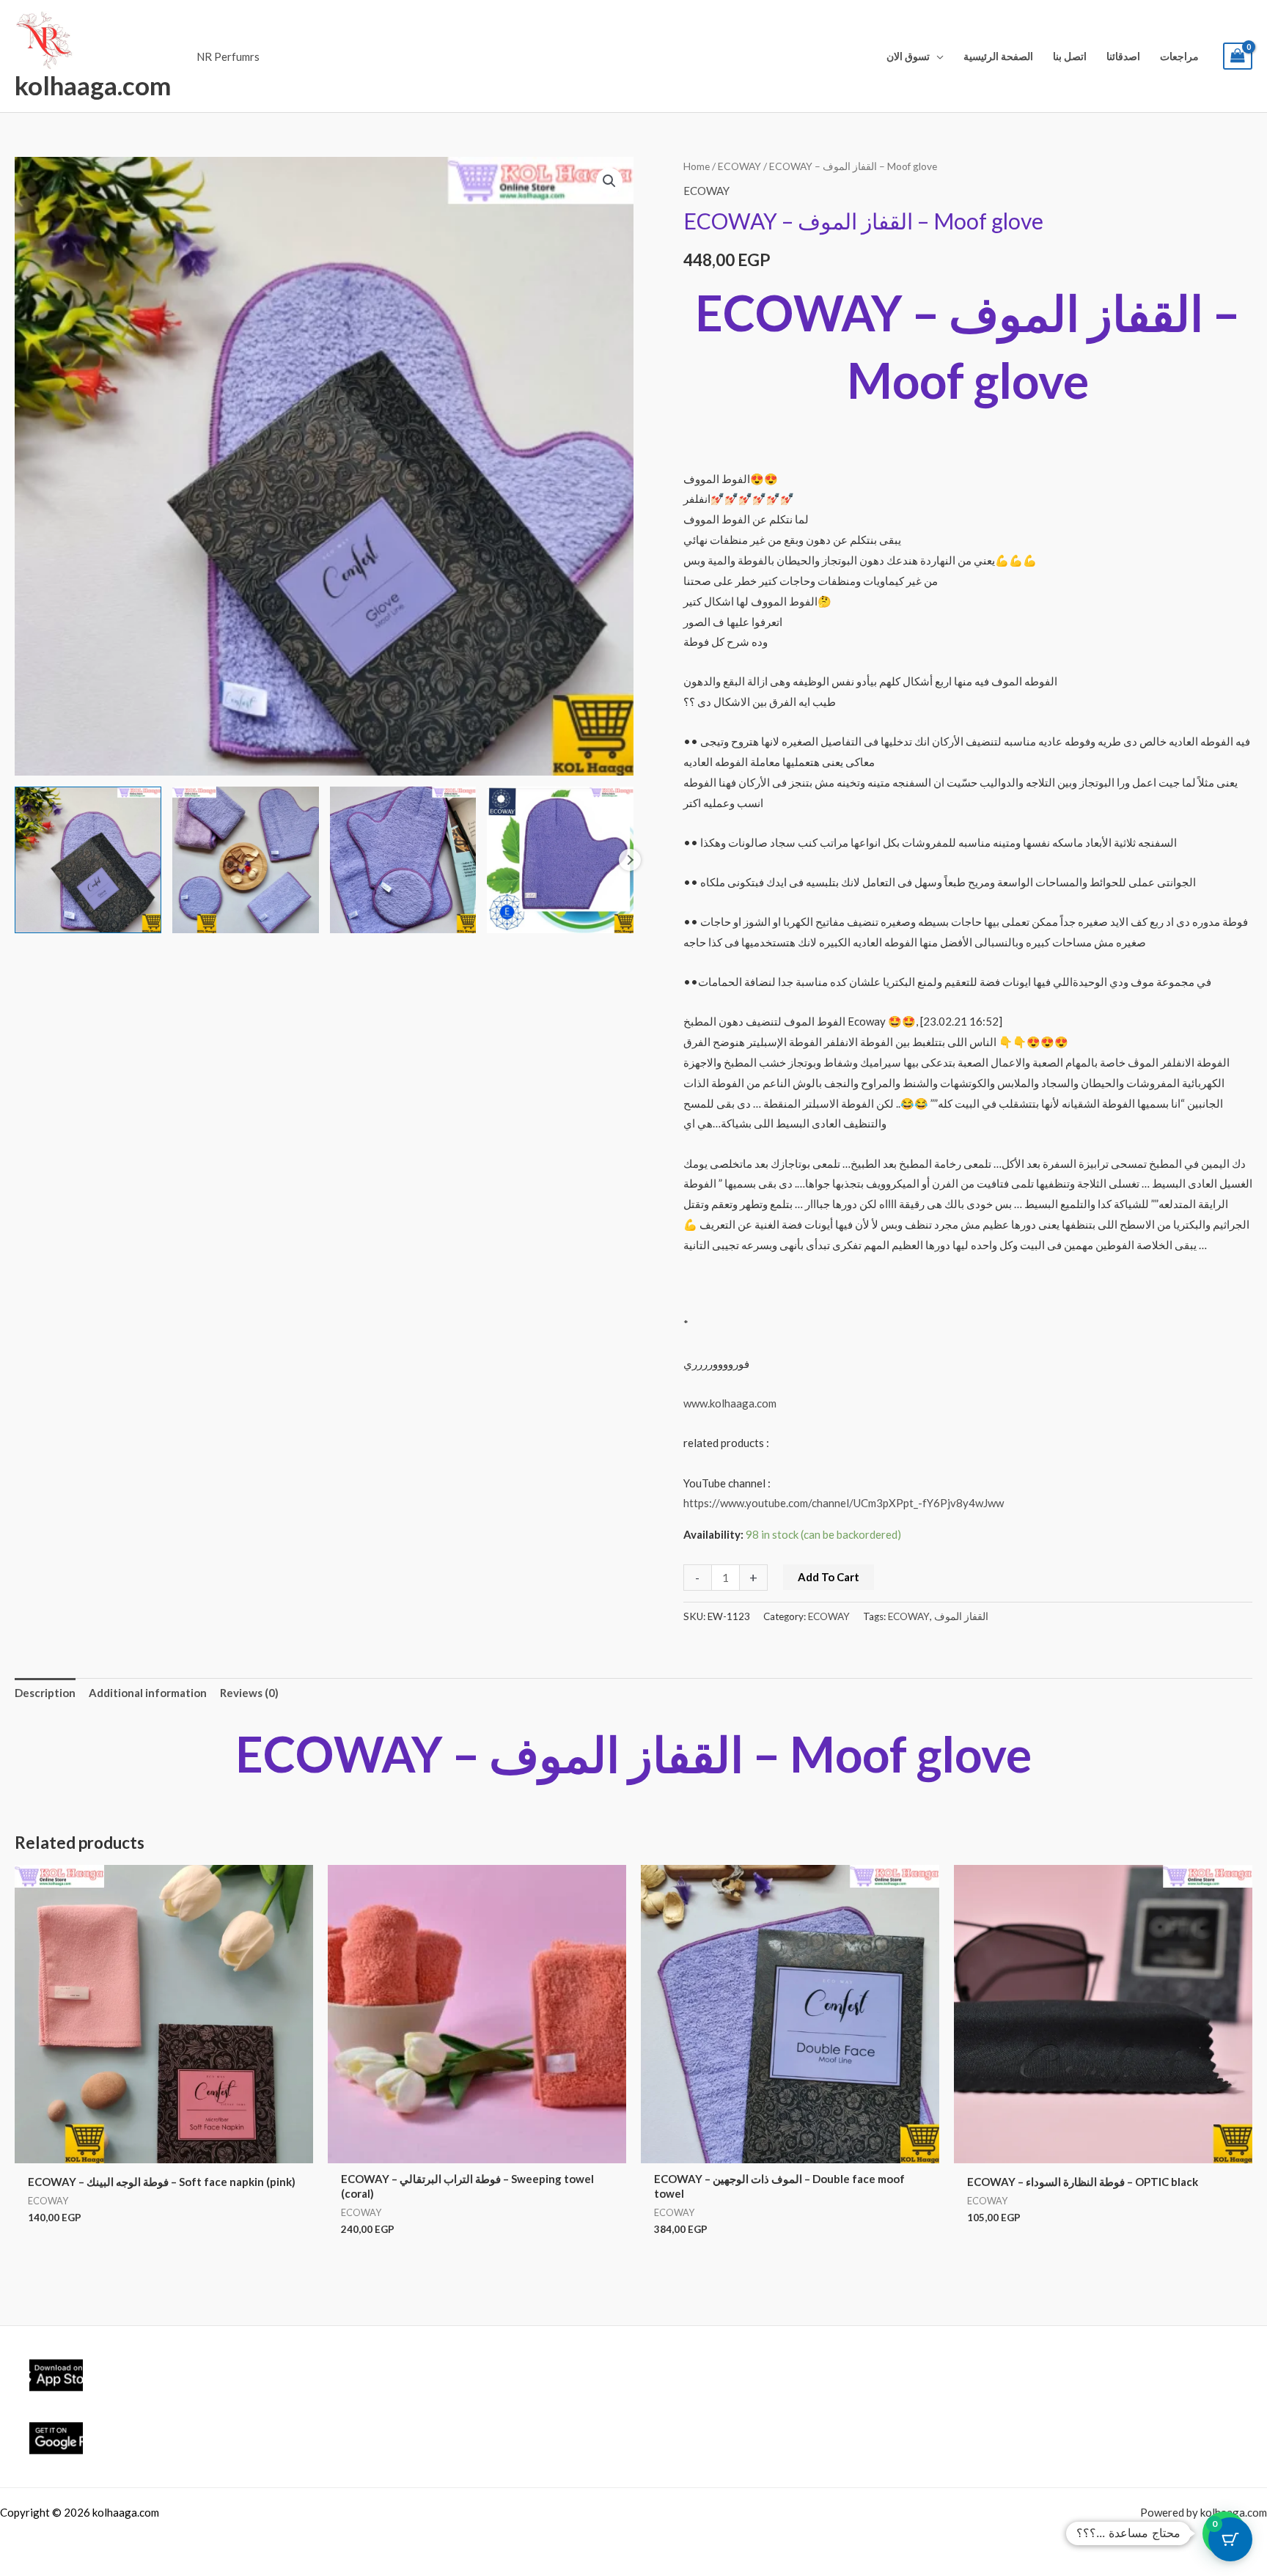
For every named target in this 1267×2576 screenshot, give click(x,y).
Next (630, 860)
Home (697, 166)
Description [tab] (45, 1693)
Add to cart (829, 1577)
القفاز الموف (961, 1616)
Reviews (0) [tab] (249, 1693)
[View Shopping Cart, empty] (1238, 56)
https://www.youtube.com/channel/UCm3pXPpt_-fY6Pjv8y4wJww (844, 1503)
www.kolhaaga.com (730, 1403)
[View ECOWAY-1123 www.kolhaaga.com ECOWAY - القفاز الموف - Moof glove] (88, 860)
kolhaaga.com (93, 85)
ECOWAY (739, 166)
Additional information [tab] (148, 1693)
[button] (937, 56)
